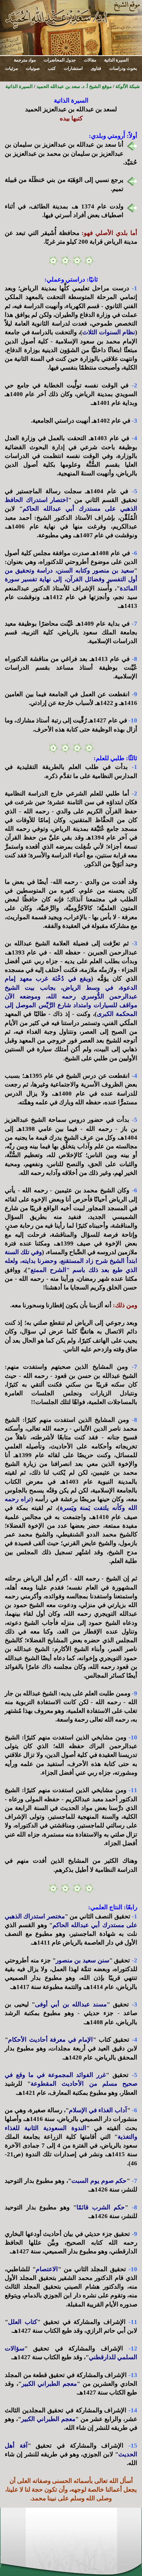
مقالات (90, 60)
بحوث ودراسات (123, 68)
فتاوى (96, 68)
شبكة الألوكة (128, 86)
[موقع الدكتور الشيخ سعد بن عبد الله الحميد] (71, 27)
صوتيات (33, 68)
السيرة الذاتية (116, 60)
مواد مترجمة (25, 60)
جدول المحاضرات (60, 60)
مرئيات (11, 68)
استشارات (73, 68)
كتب (52, 68)
